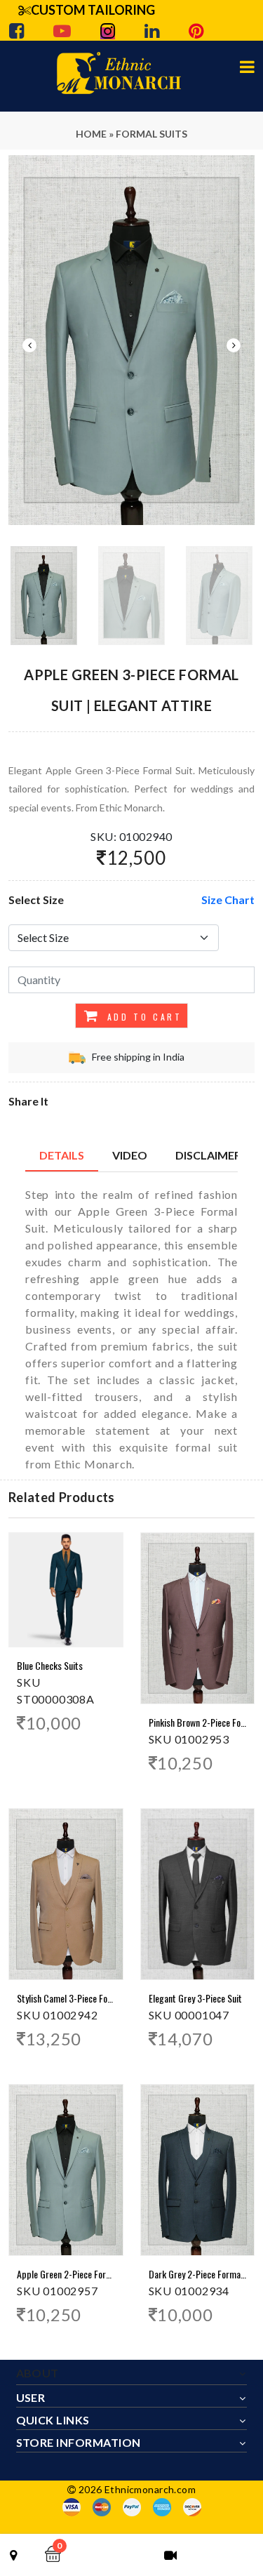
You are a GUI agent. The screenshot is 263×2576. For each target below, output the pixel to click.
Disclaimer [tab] (208, 1155)
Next (234, 345)
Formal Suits (151, 134)
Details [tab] (62, 1155)
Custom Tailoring (93, 10)
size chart (228, 899)
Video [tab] (130, 1155)
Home (91, 134)
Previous (29, 345)
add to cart (142, 1017)
